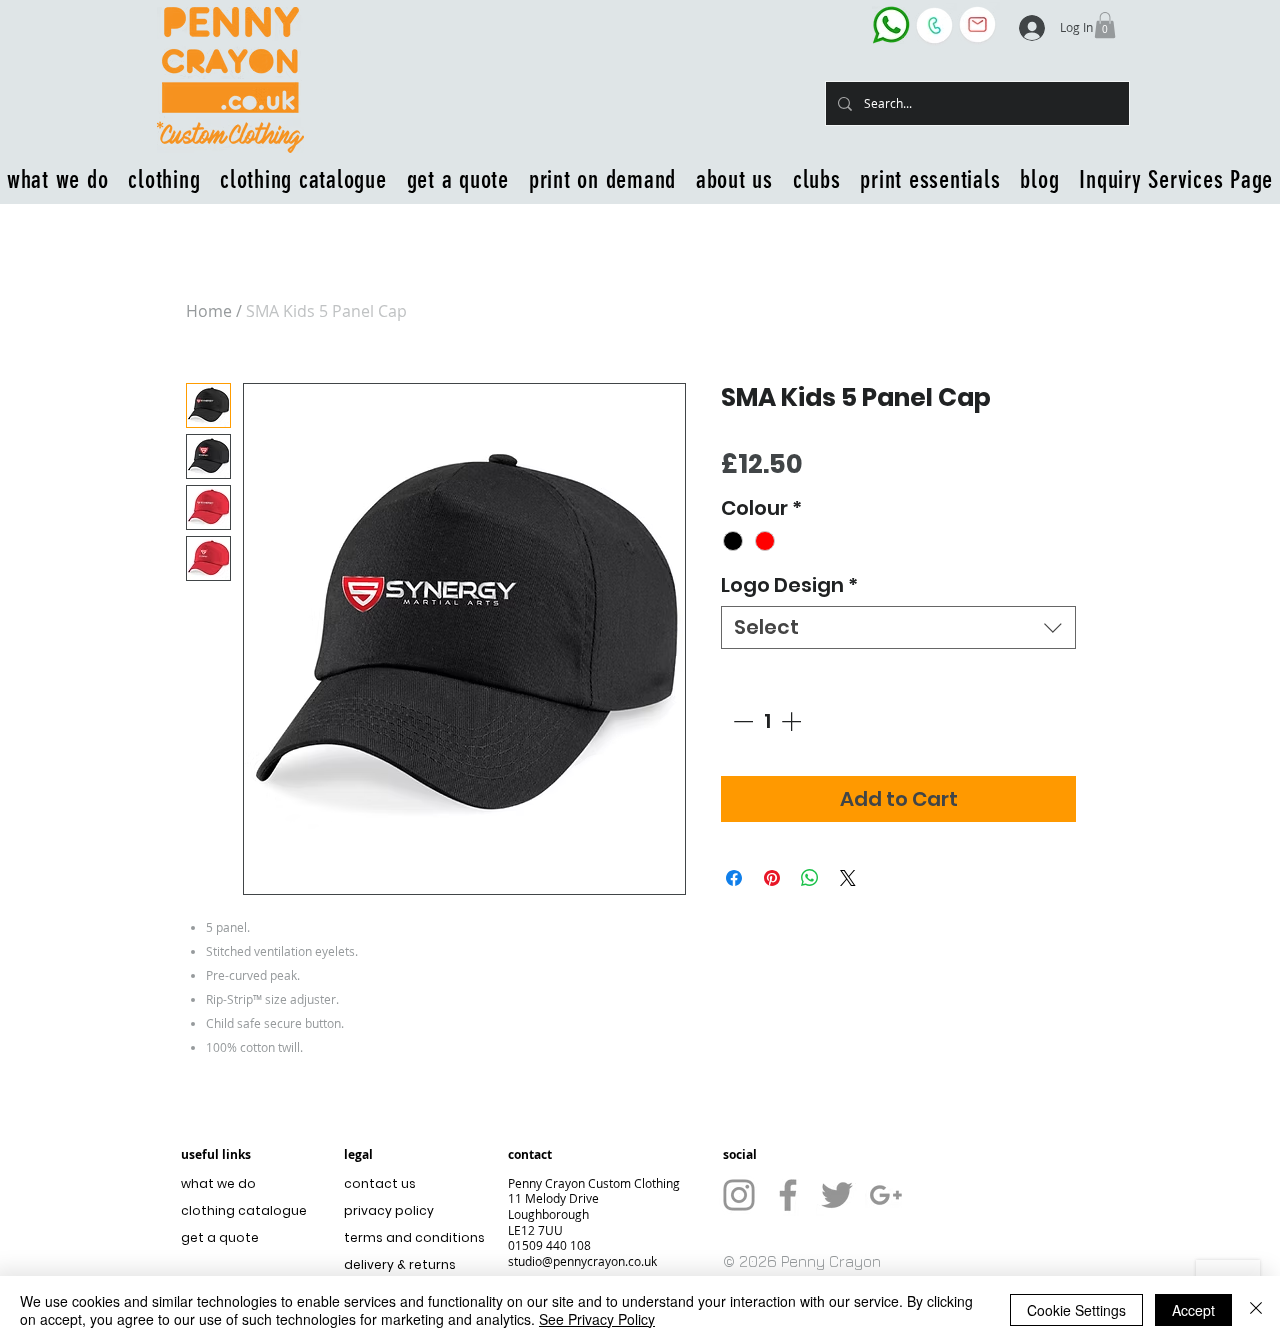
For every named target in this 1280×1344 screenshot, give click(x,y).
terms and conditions (409, 1237)
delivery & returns (400, 1264)
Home (209, 311)
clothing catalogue (244, 1210)
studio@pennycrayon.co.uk (582, 1261)
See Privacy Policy (597, 1319)
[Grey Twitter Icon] (837, 1195)
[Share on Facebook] (734, 878)
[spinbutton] (767, 721)
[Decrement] (741, 721)
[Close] (1256, 1310)
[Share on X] (848, 878)
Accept (1193, 1310)
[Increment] (793, 721)
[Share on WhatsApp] (810, 878)
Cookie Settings (1076, 1310)
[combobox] (898, 627)
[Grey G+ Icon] (886, 1195)
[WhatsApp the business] (891, 24)
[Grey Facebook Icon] (788, 1195)
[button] (1105, 25)
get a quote (220, 1237)
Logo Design (789, 585)
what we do (218, 1183)
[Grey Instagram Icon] (739, 1195)
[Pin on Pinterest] (772, 878)
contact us (380, 1183)
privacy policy (389, 1210)
